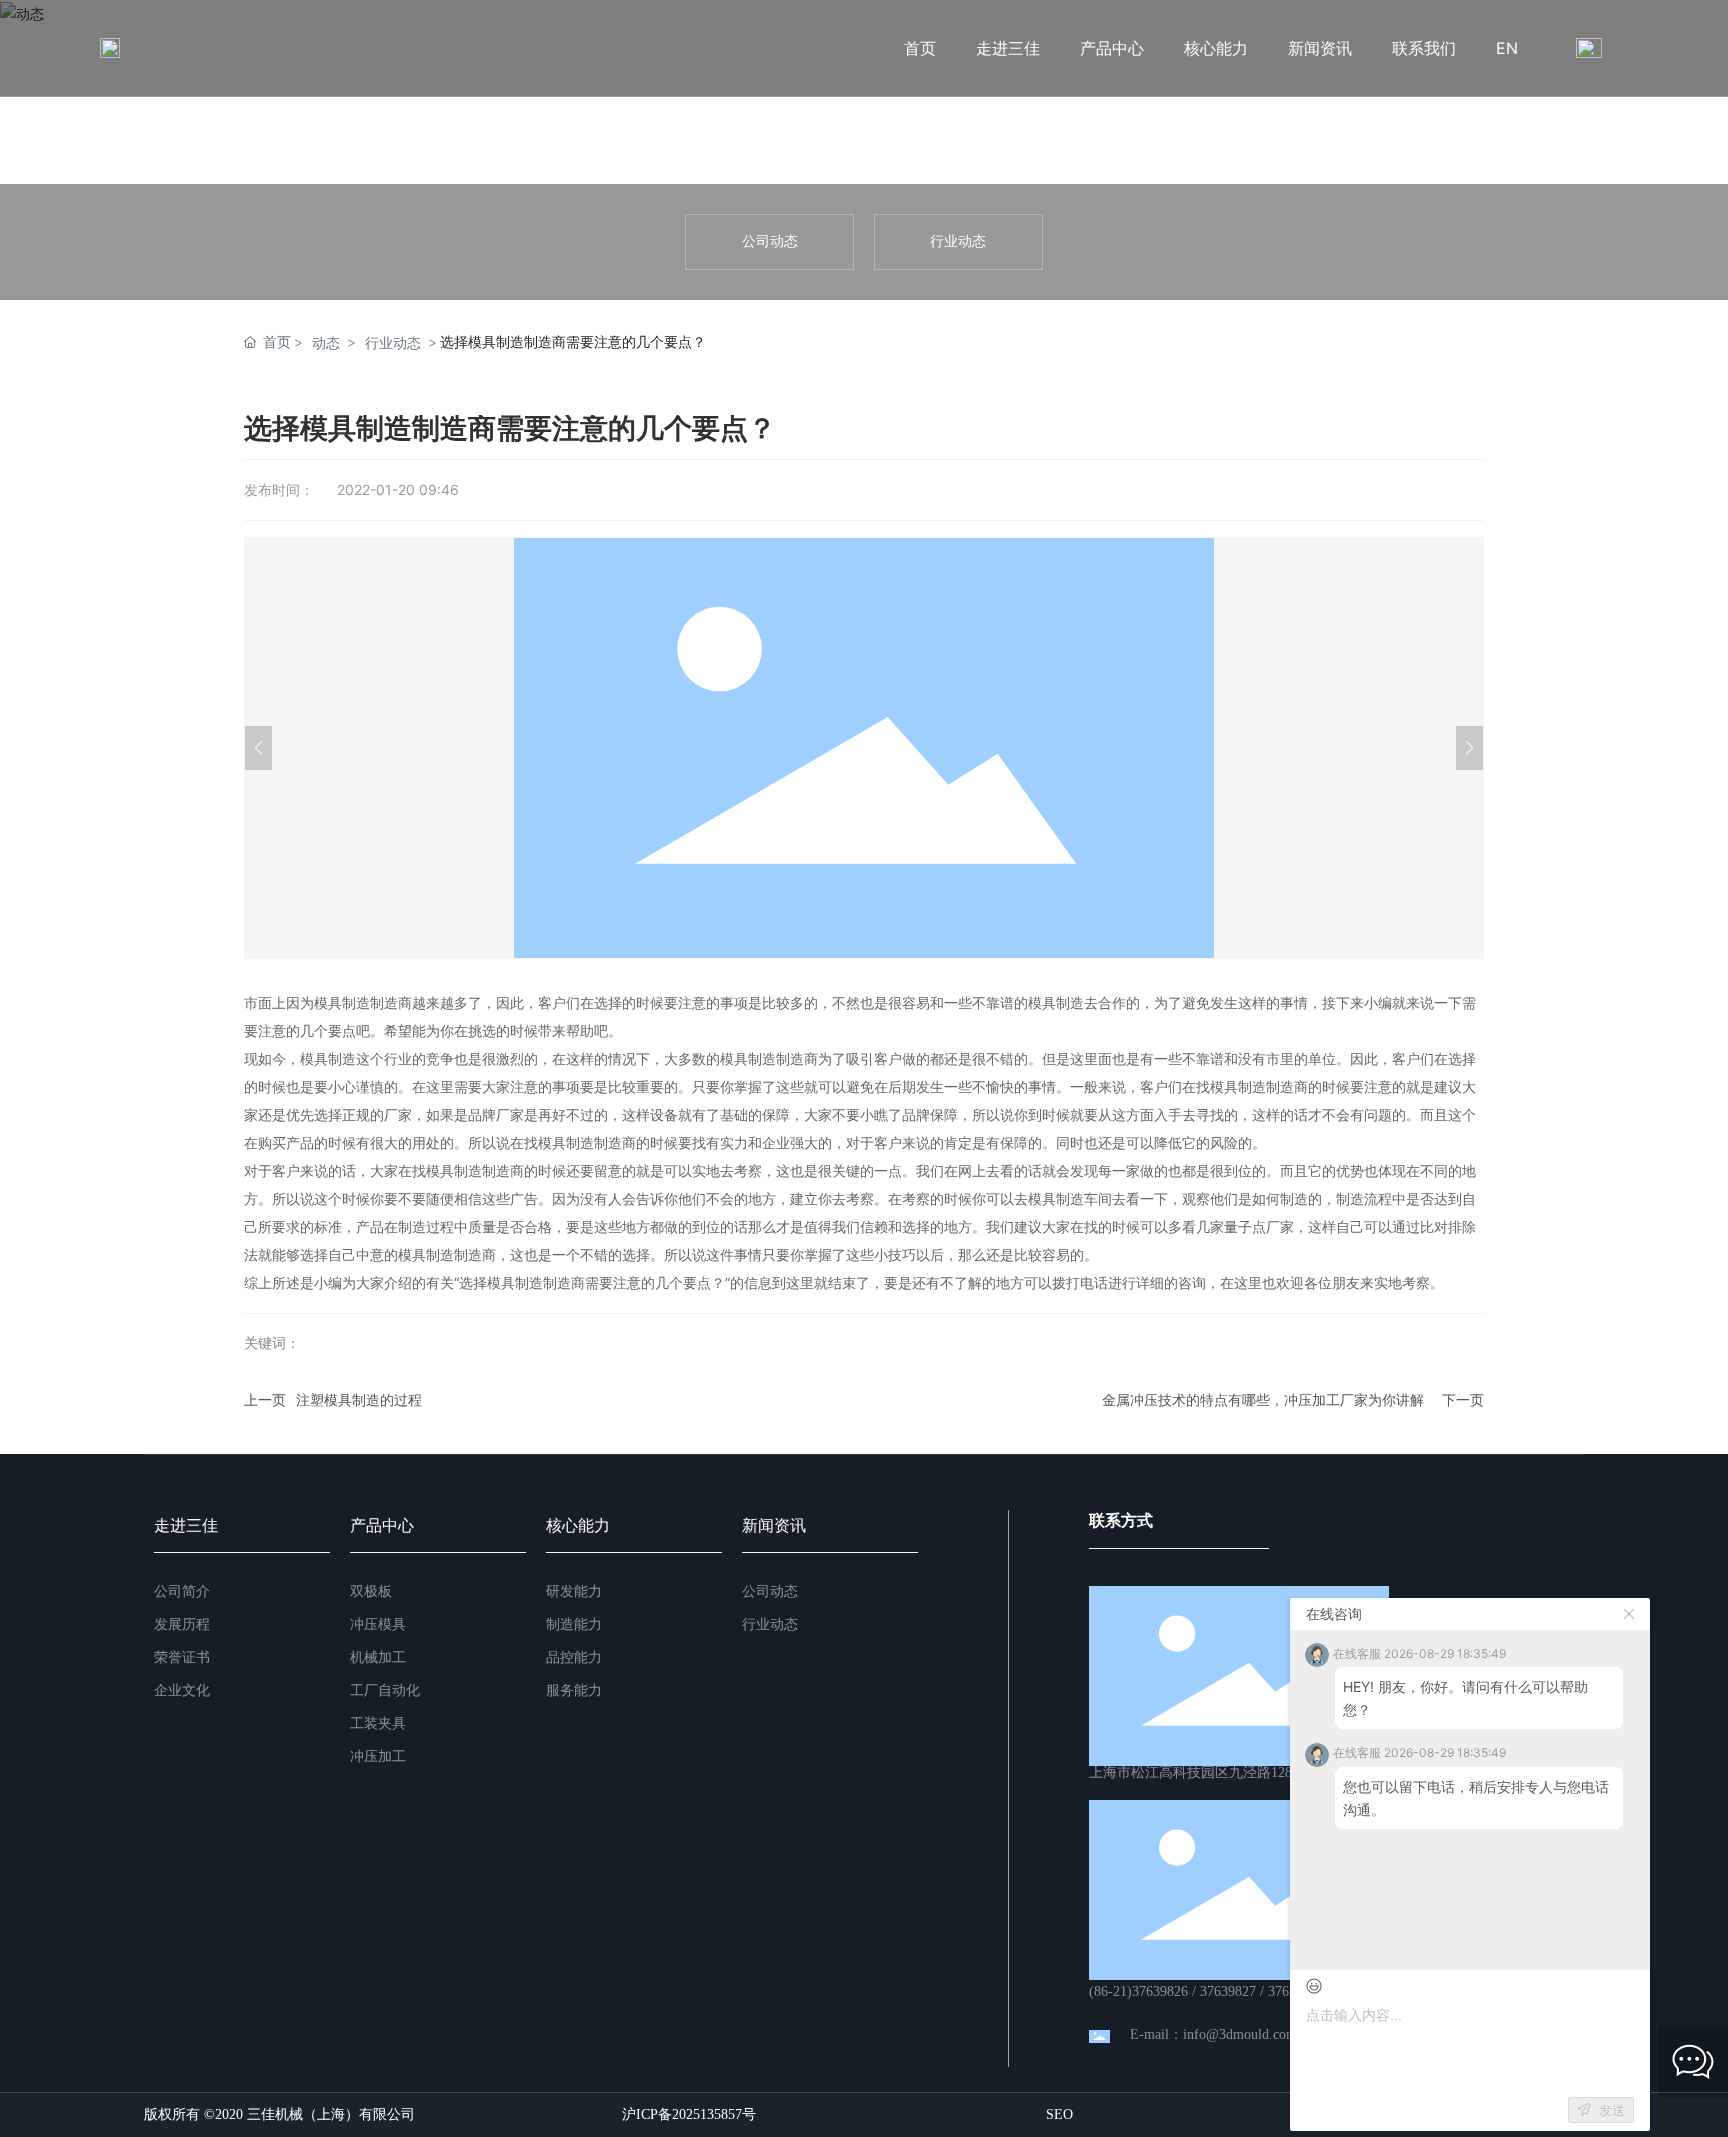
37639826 (1160, 1991)
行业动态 (958, 241)
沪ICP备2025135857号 (689, 2115)
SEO (1059, 2114)
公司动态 (770, 241)
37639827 (1228, 1991)
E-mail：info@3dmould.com (1213, 2034)
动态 (326, 342)
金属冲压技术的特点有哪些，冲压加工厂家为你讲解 (1263, 1399)
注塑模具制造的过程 (359, 1399)
